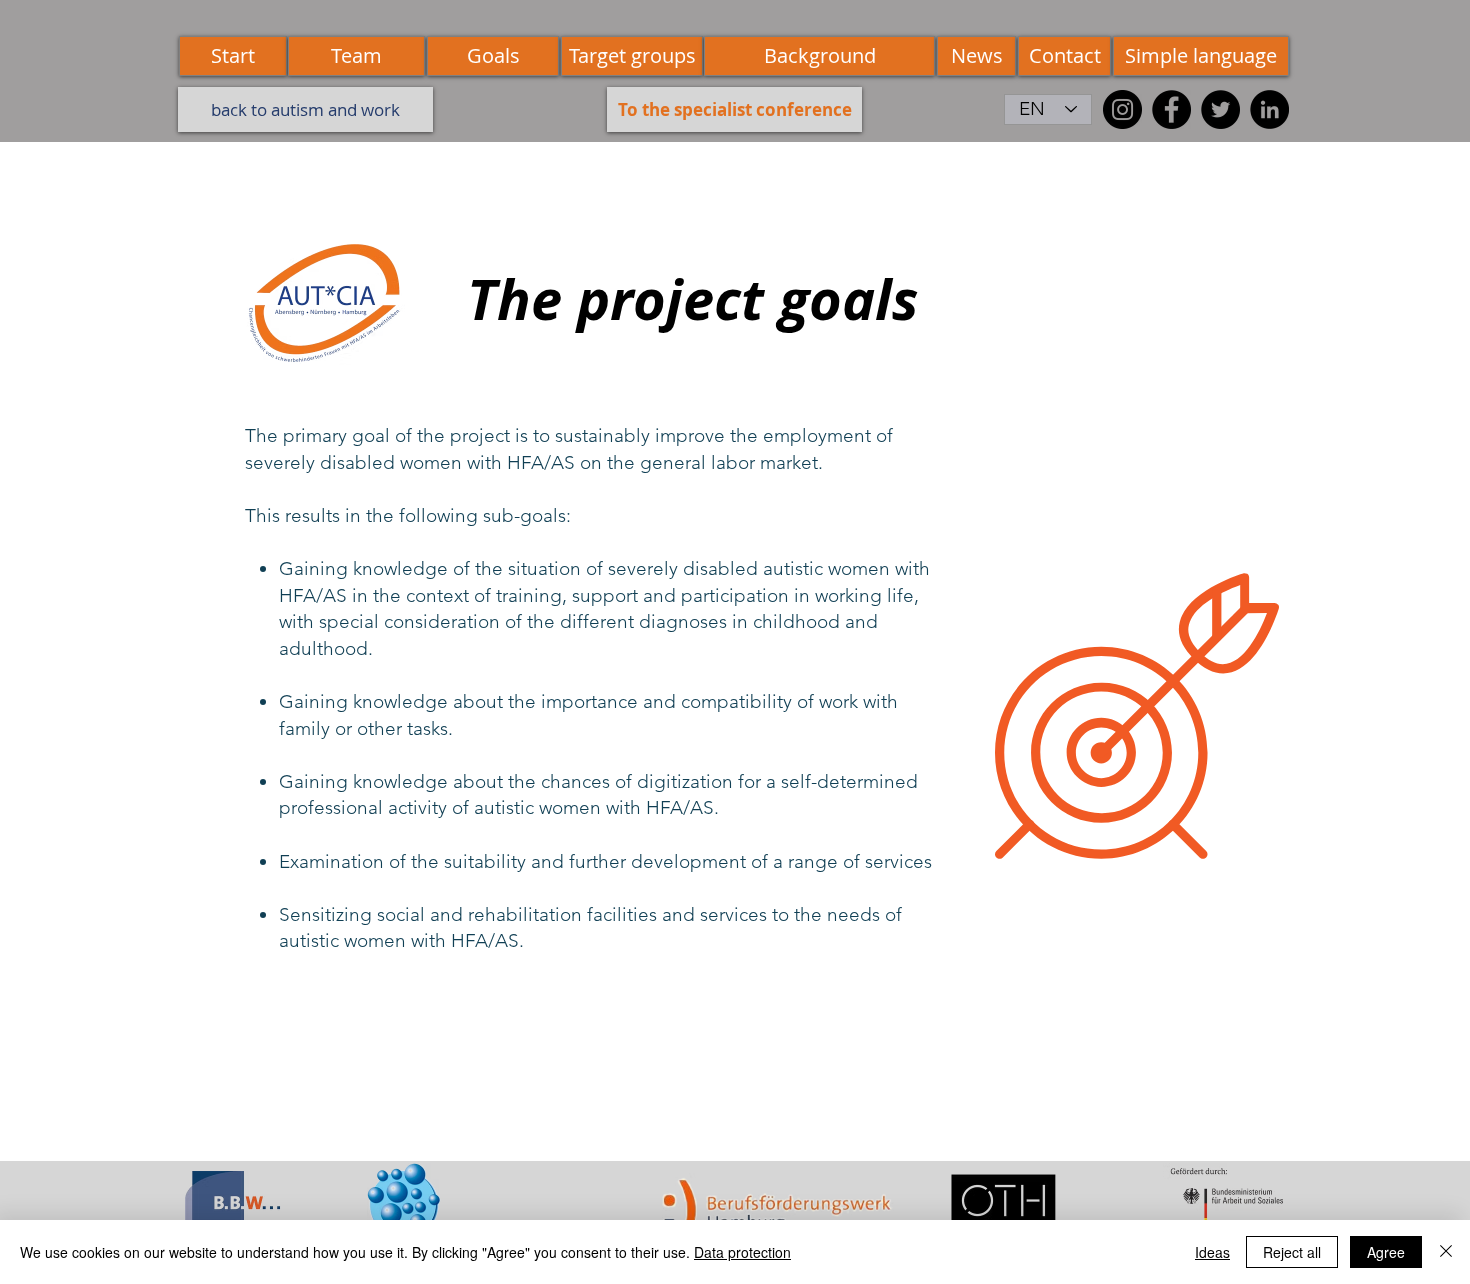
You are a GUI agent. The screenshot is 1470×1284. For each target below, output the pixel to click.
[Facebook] (1171, 109)
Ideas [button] (1212, 1252)
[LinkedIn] (1269, 109)
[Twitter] (1220, 109)
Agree (1386, 1252)
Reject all (1292, 1252)
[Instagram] (1122, 109)
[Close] (1446, 1252)
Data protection (742, 1252)
